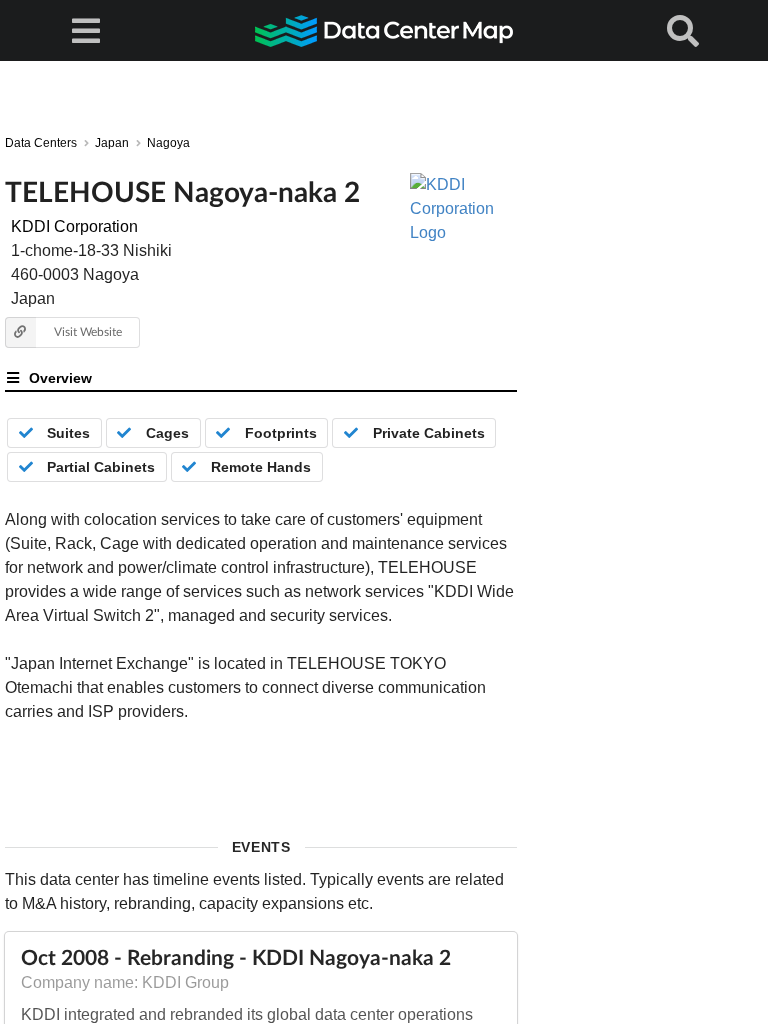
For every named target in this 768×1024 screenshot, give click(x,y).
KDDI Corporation (74, 226)
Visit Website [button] (88, 331)
